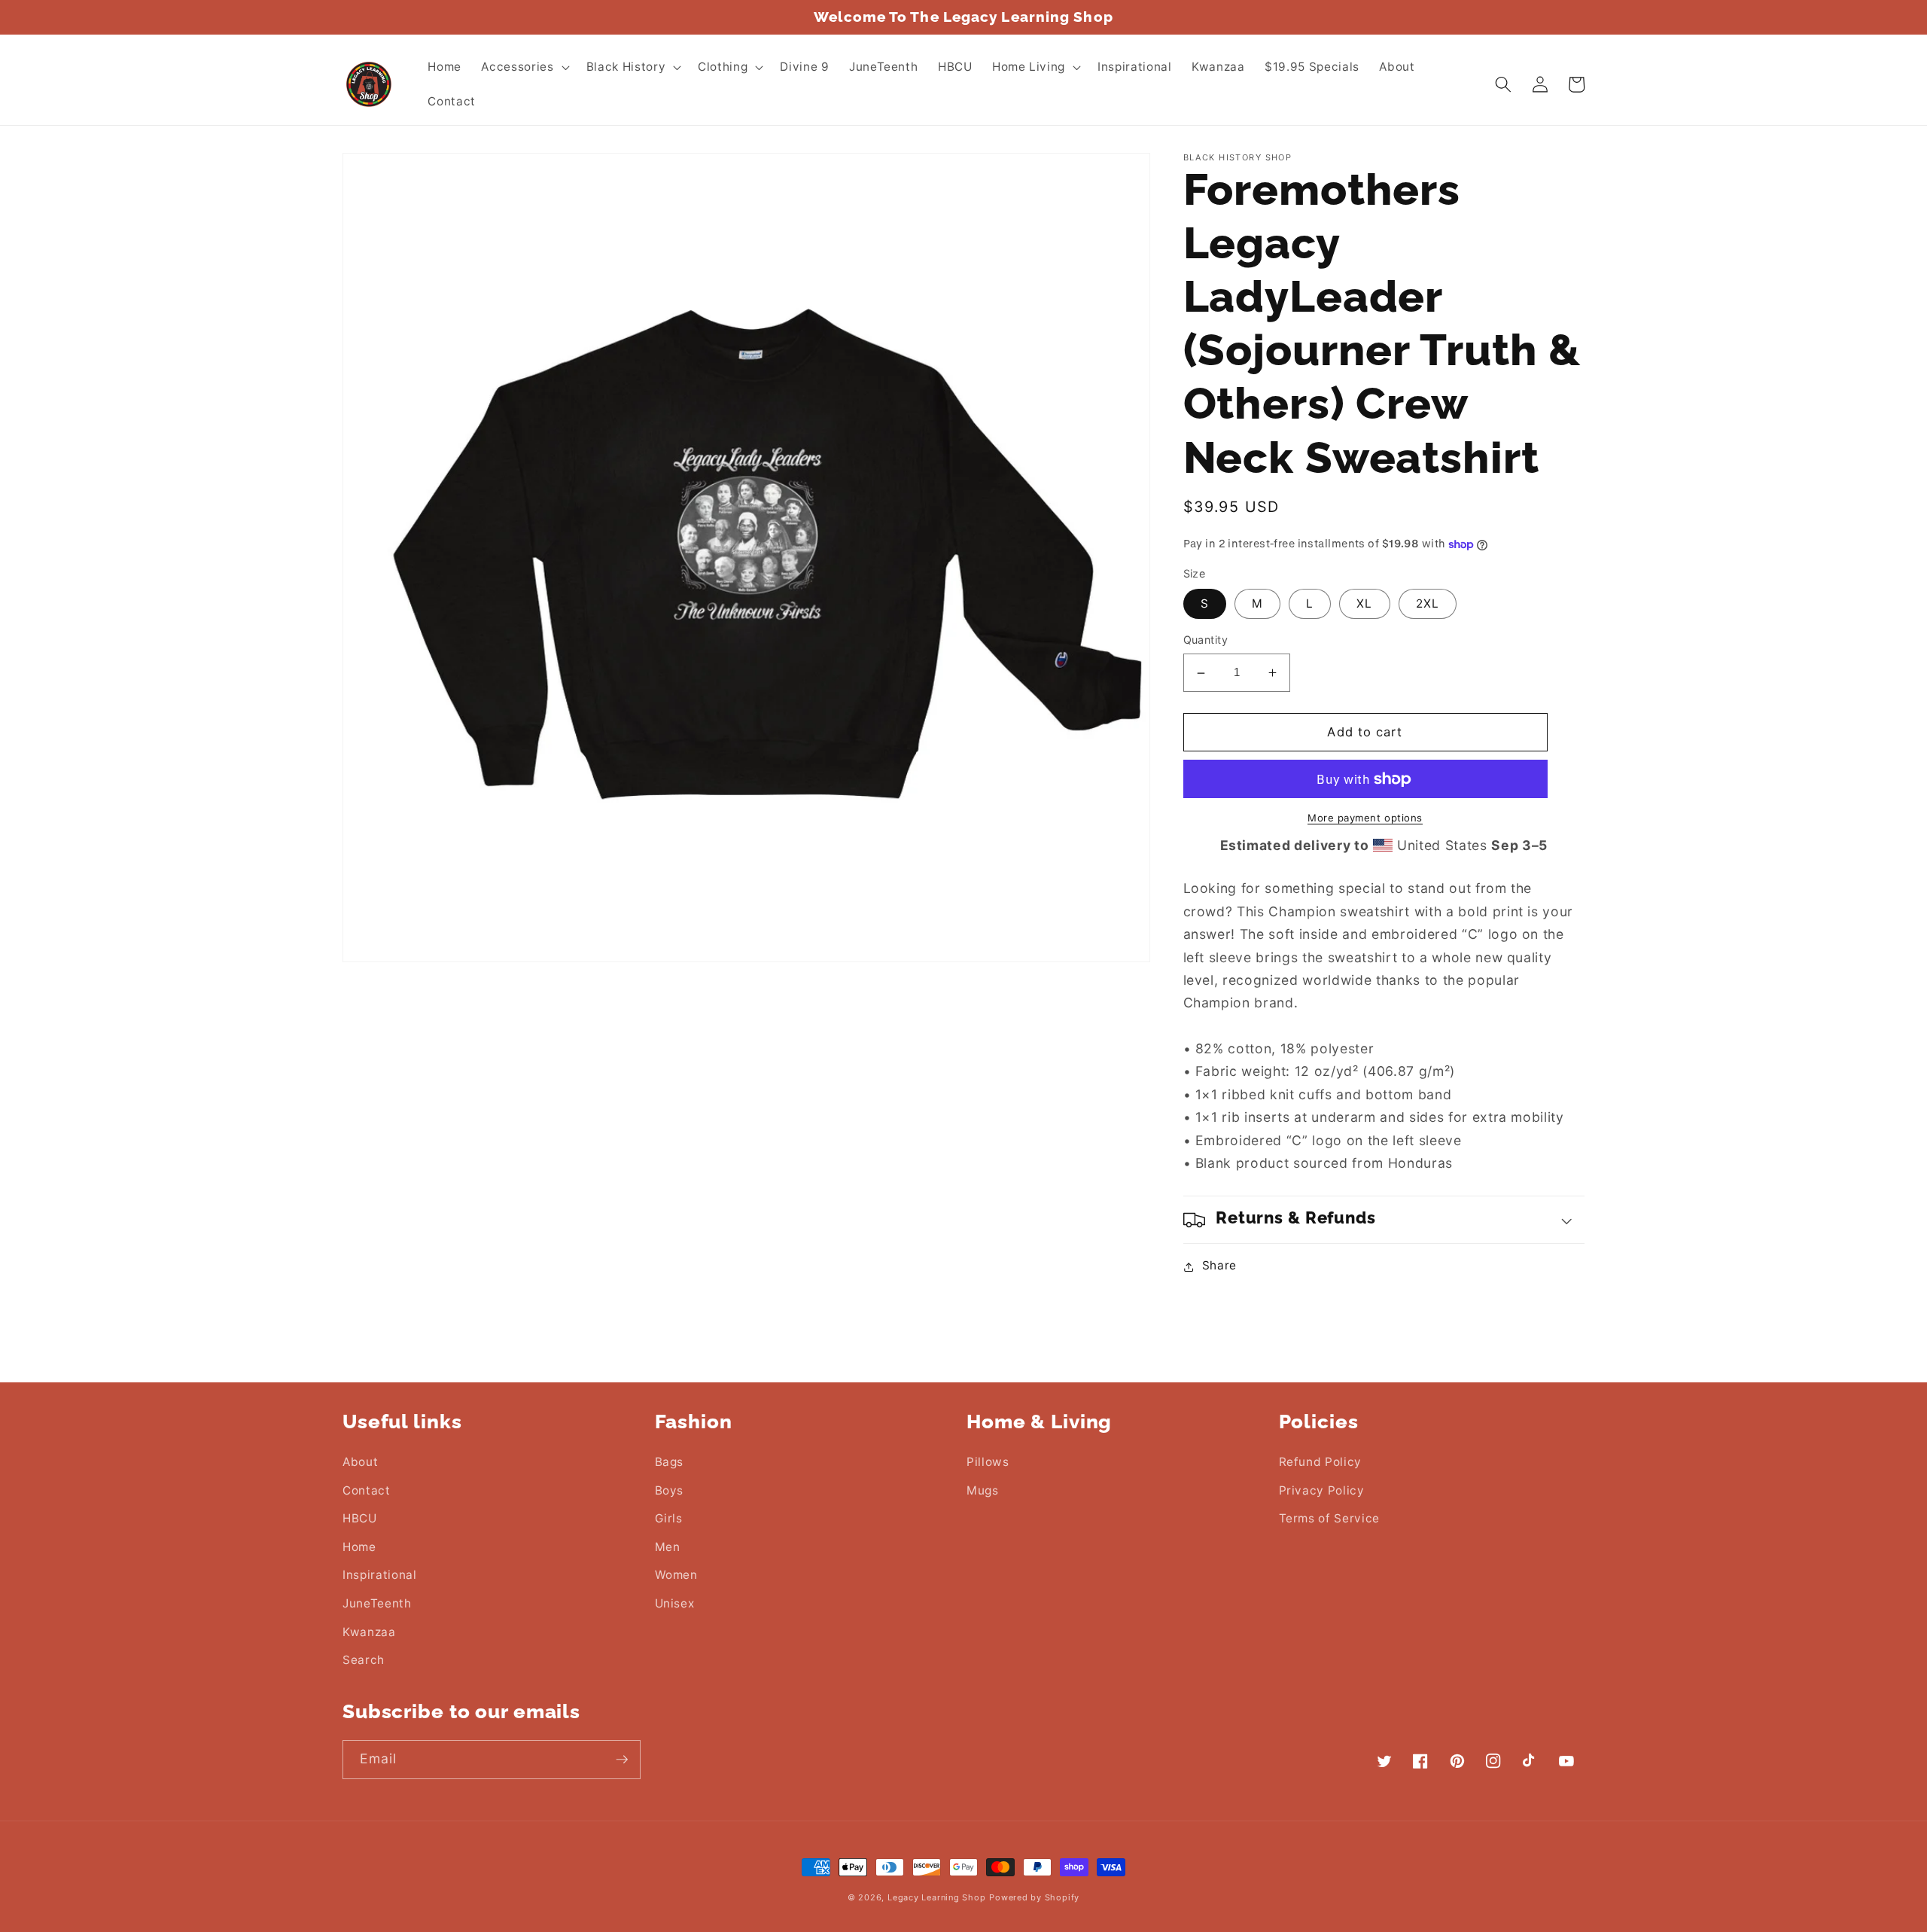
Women (676, 1575)
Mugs (983, 1490)
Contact (367, 1490)
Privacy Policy (1322, 1490)
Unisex (675, 1603)
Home (359, 1547)
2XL (1428, 604)
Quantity (1206, 640)
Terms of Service (1330, 1518)
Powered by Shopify (1034, 1897)
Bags (670, 1462)
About (360, 1462)
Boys (670, 1490)
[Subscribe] (622, 1760)
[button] (524, 67)
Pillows (988, 1462)
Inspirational (380, 1575)
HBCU (360, 1518)
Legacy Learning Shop (936, 1897)
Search (364, 1660)
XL (1364, 604)
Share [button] (1219, 1266)
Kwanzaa (369, 1632)
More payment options (1365, 818)
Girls (669, 1518)
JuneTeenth (377, 1603)
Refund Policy (1321, 1462)
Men (668, 1547)
